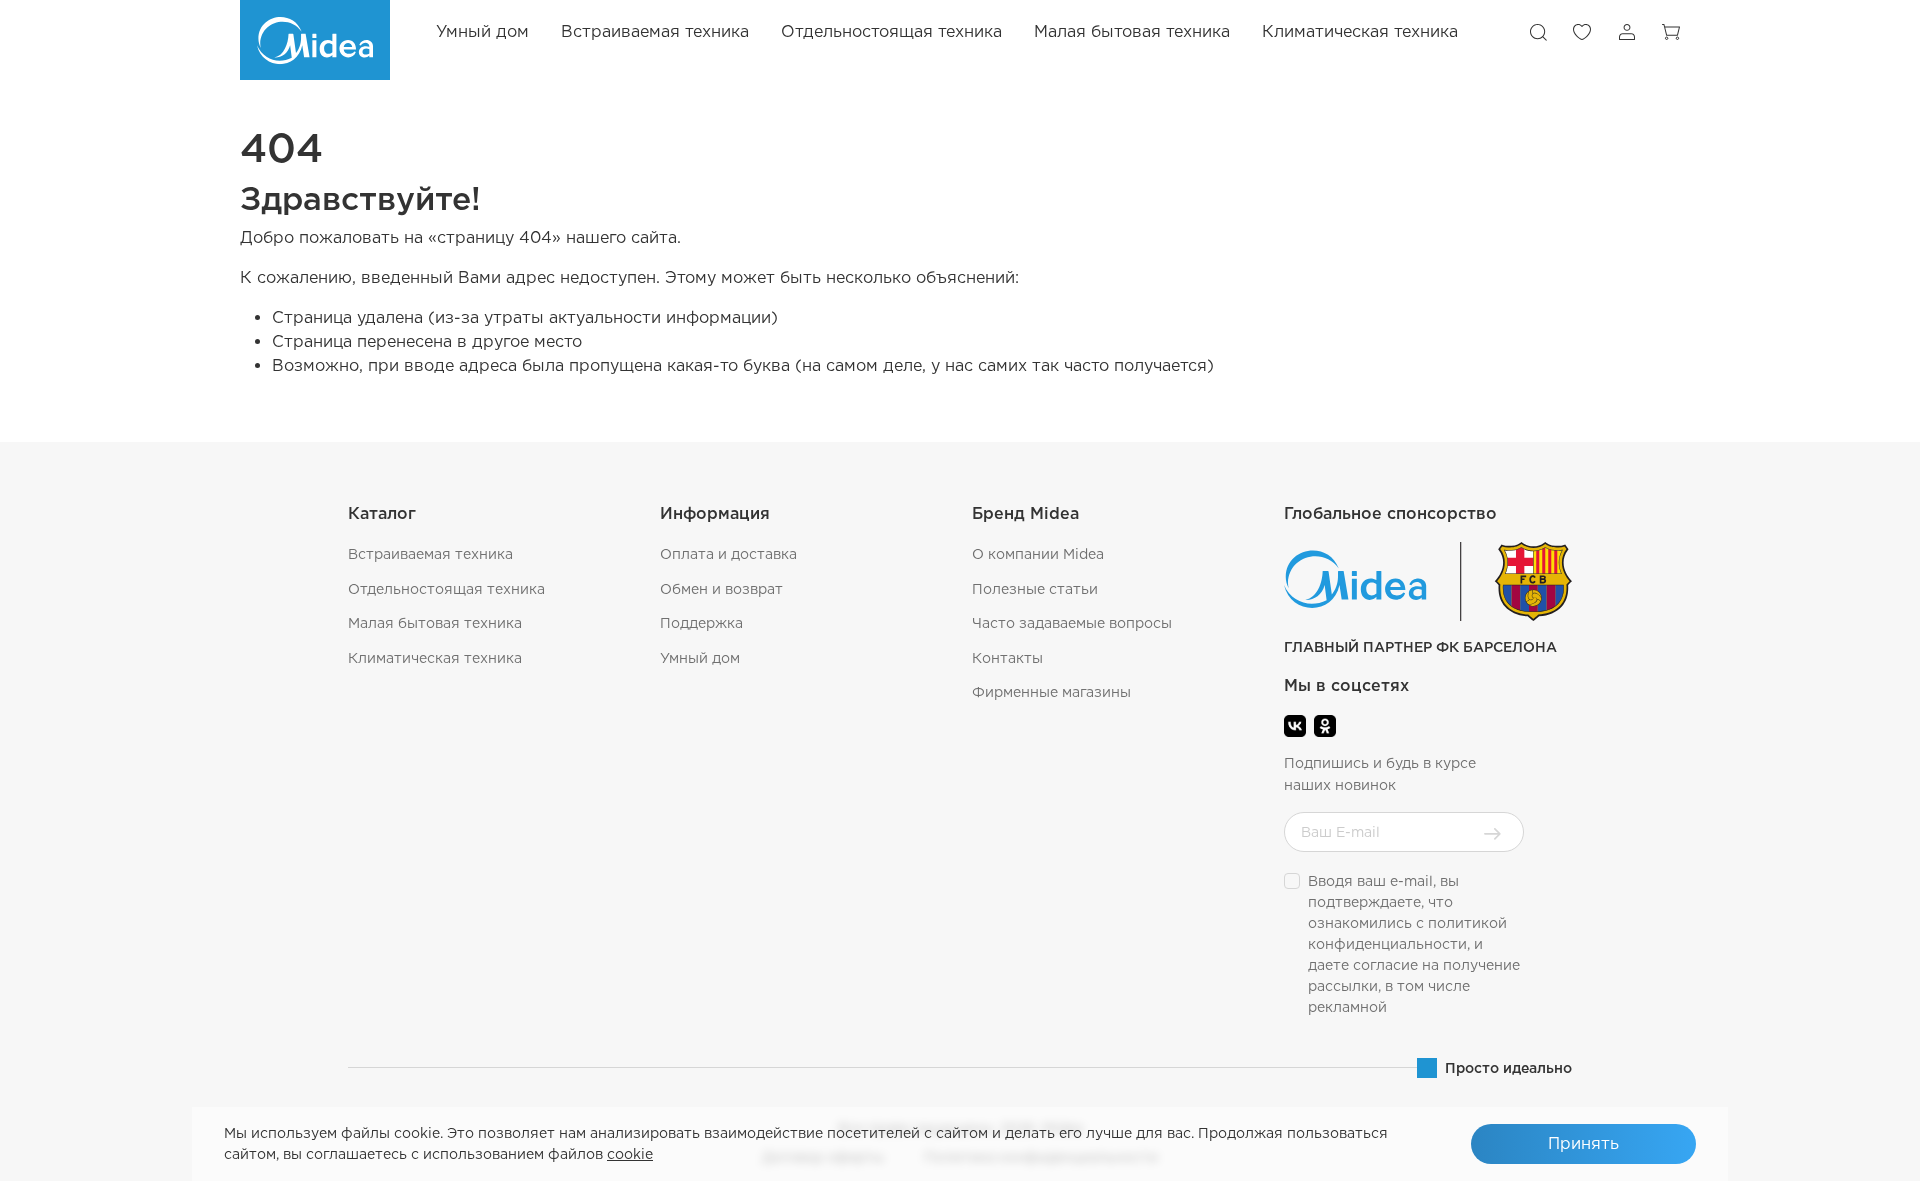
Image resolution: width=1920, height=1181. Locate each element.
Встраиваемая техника (430, 554)
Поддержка (701, 623)
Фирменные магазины (1051, 692)
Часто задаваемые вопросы (1072, 623)
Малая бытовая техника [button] (1132, 31)
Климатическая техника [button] (1360, 31)
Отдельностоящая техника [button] (891, 31)
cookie (630, 1154)
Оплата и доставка (728, 554)
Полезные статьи (1035, 589)
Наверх (1855, 1151)
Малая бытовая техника (435, 623)
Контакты (1007, 658)
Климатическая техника (435, 658)
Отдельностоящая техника (446, 589)
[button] (1538, 32)
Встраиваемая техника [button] (655, 31)
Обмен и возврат (721, 589)
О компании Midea (1038, 554)
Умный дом (482, 31)
